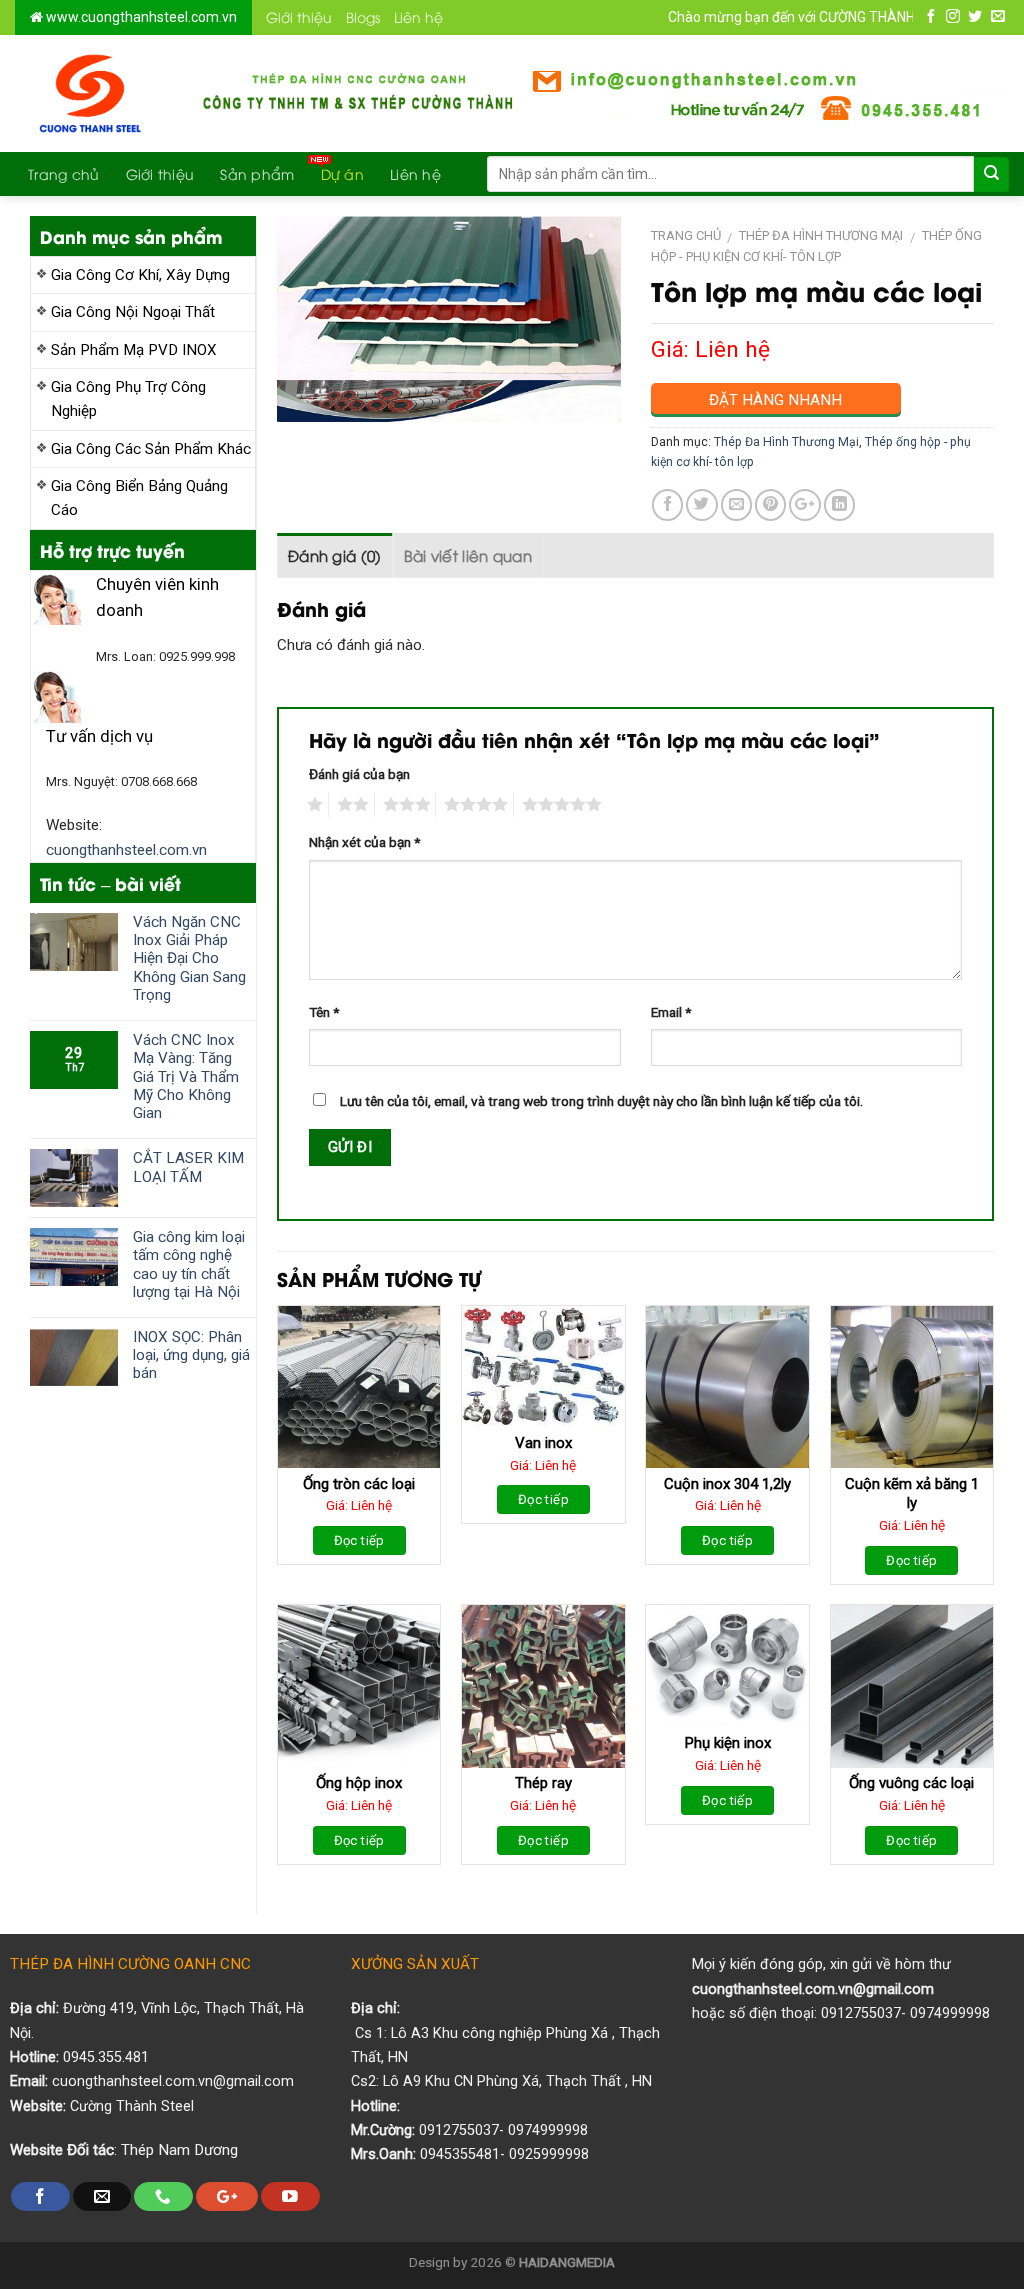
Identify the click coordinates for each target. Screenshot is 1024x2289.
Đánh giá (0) (335, 555)
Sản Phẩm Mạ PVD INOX (134, 350)
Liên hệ (418, 16)
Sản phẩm (257, 173)
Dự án (342, 173)
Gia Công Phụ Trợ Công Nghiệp (128, 399)
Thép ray (543, 1783)
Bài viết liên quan (468, 555)
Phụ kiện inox (728, 1743)
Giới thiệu (299, 16)
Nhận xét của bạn (364, 842)
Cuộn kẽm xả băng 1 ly (912, 1494)
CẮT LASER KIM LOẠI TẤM (188, 1167)
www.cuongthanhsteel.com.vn (140, 17)
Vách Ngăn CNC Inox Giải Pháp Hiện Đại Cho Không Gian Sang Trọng (189, 958)
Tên (324, 1012)
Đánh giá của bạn (359, 774)
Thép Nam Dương (179, 2150)
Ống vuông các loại (911, 1783)
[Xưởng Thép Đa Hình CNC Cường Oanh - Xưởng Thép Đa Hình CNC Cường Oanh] (91, 93)
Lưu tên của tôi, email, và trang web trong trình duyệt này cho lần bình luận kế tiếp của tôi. (601, 1101)
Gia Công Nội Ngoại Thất (133, 312)
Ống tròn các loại (359, 1484)
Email (671, 1012)
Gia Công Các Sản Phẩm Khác (151, 449)
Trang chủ (64, 173)
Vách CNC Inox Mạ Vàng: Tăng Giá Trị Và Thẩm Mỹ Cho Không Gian (186, 1076)
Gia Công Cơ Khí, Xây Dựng (140, 275)
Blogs (363, 16)
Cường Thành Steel (132, 2106)
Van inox (543, 1443)
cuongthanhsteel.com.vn (126, 850)
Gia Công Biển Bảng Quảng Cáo (139, 498)
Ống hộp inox (359, 1783)
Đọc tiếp (359, 1540)
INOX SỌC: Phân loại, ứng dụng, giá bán (191, 1355)
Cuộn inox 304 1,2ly (727, 1484)
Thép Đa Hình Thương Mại (821, 235)
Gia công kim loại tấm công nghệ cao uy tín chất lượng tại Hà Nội (189, 1264)
